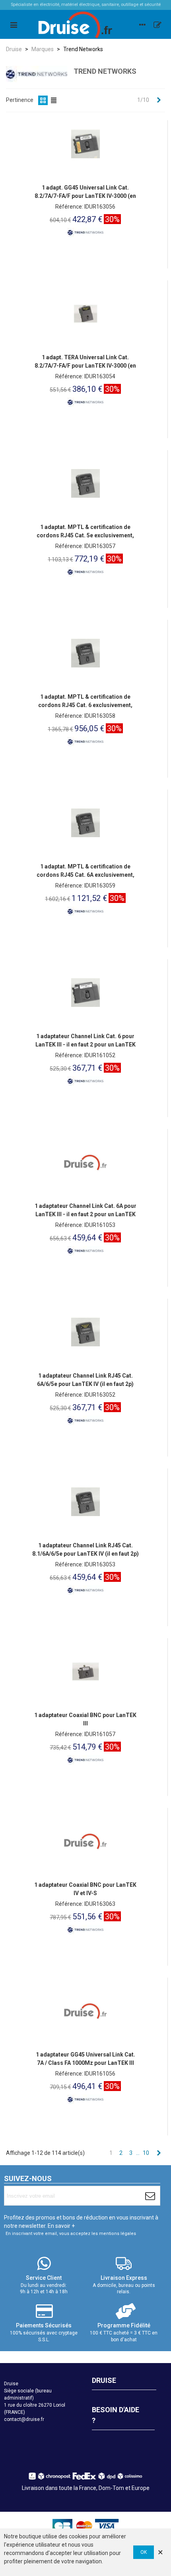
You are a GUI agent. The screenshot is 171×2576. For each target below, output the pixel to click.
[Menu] (14, 25)
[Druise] (142, 25)
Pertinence (20, 100)
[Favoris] (157, 25)
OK (144, 2552)
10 (146, 2153)
